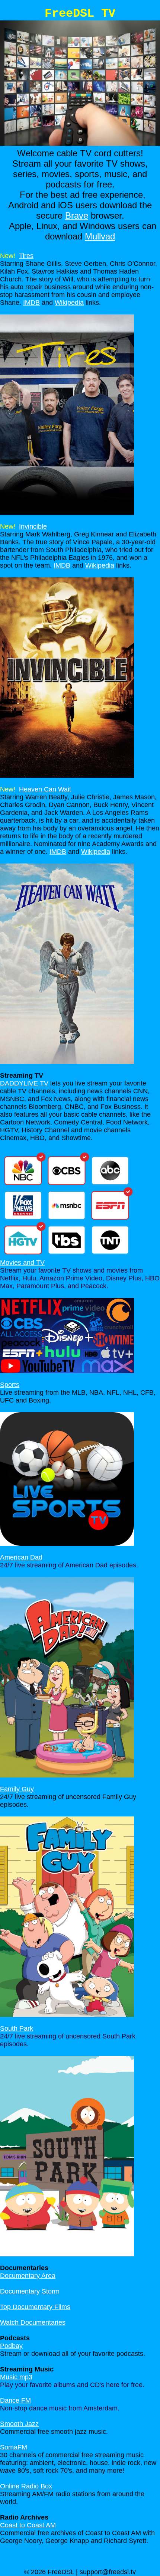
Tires (26, 256)
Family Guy (17, 1789)
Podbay (11, 2346)
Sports (10, 1385)
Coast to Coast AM (28, 2525)
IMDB (31, 303)
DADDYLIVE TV (24, 1083)
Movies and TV (22, 1263)
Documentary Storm (30, 2291)
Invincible (33, 526)
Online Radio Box (26, 2486)
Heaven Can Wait (45, 789)
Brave (77, 216)
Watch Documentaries (33, 2322)
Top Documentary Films (35, 2307)
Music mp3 (16, 2377)
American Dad (21, 1557)
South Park (17, 2028)
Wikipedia (69, 303)
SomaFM (14, 2447)
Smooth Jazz (19, 2424)
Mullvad (100, 236)
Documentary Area (28, 2276)
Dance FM (15, 2400)
